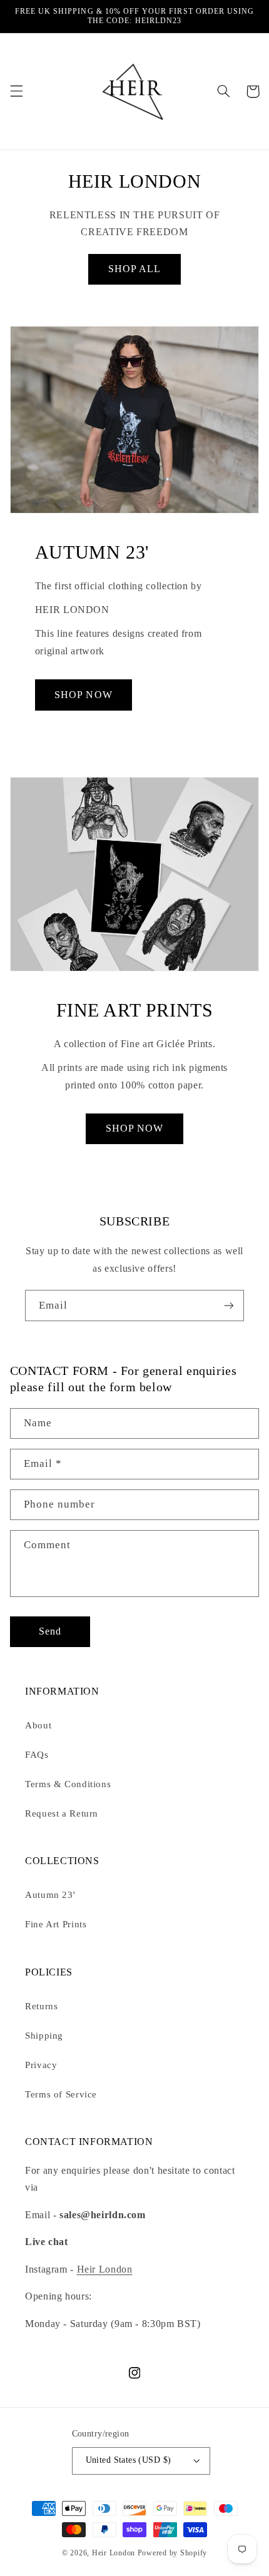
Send (50, 1631)
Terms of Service (61, 2094)
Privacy (41, 2065)
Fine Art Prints (56, 1924)
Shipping (44, 2036)
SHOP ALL (134, 269)
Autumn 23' (50, 1895)
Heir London (105, 2269)
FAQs (37, 1755)
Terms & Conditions (68, 1784)
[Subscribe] (229, 1305)
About (38, 1725)
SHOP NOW (83, 695)
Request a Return (62, 1813)
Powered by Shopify (172, 2553)
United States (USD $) (129, 2460)
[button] (16, 91)
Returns (41, 2006)
